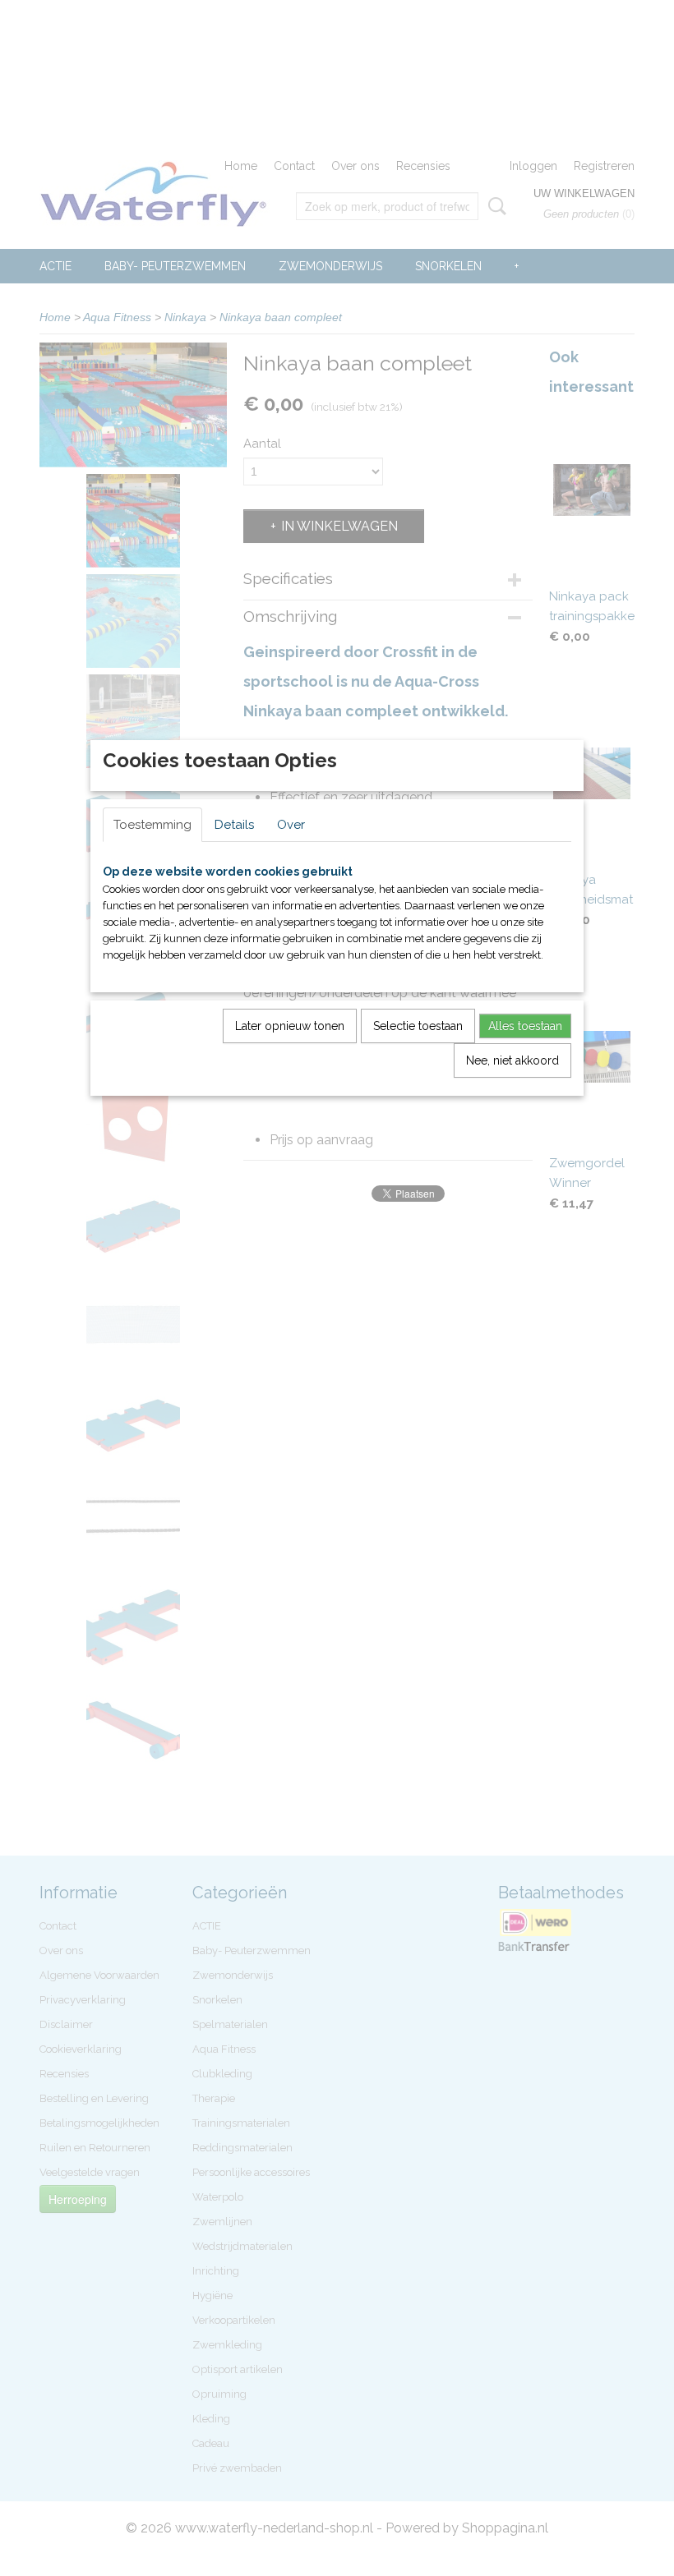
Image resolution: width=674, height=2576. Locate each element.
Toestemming (152, 825)
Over (291, 825)
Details (234, 825)
